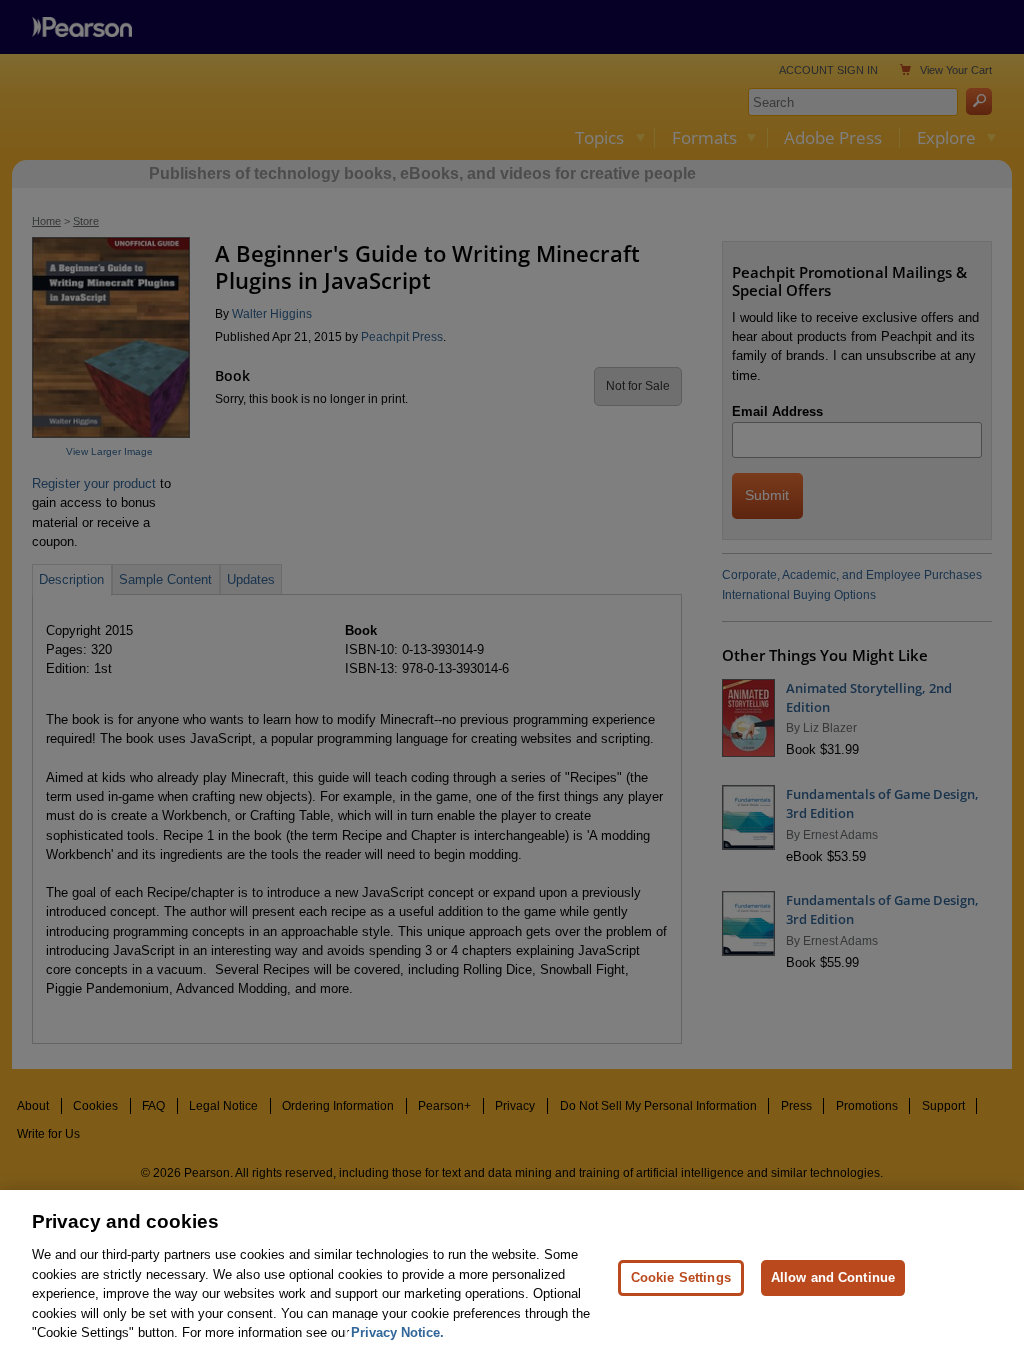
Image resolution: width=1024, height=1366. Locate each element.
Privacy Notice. (397, 1332)
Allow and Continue (833, 1277)
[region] (512, 1278)
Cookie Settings (681, 1277)
